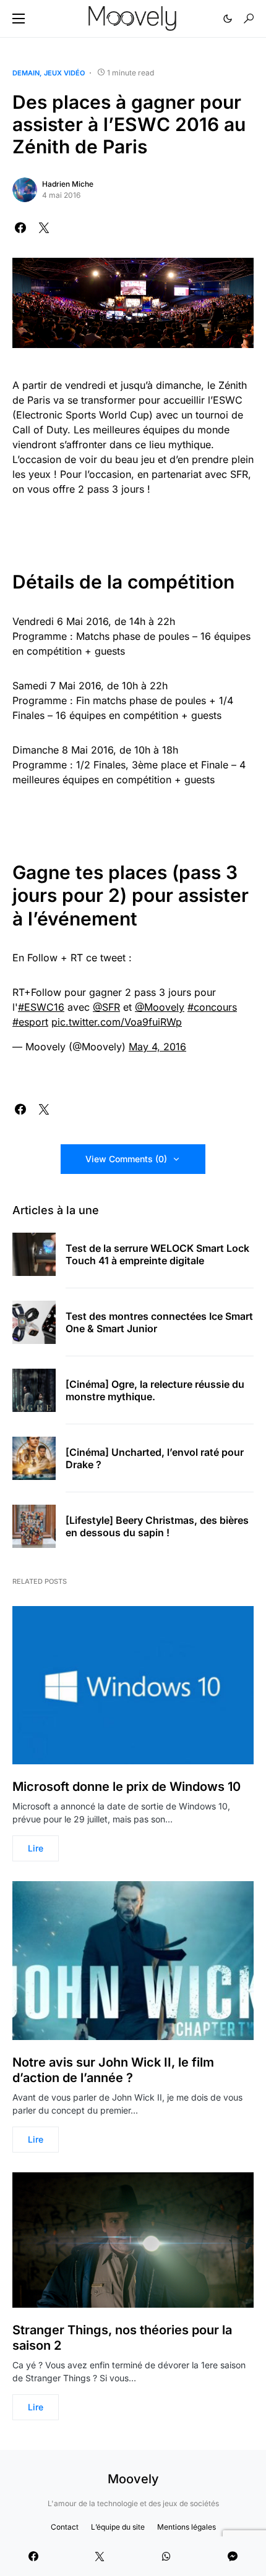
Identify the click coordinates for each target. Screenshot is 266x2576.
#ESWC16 (41, 1007)
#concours (212, 1007)
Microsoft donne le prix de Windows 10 (127, 1787)
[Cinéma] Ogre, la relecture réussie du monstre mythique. (155, 1390)
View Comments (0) (126, 1159)
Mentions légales (187, 2527)
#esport (30, 1022)
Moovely (133, 2479)
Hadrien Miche (68, 184)
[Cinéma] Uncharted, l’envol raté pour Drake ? (155, 1458)
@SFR (106, 1007)
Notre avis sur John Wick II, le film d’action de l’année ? (113, 2070)
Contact (65, 2527)
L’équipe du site (118, 2527)
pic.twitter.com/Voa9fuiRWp (117, 1022)
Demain (26, 73)
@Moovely (160, 1007)
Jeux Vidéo (64, 73)
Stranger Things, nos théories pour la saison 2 (122, 2338)
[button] (19, 19)
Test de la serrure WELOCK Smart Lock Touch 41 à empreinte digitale (157, 1254)
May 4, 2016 (157, 1047)
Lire (36, 1848)
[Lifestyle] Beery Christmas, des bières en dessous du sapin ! (157, 1526)
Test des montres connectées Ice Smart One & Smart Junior (159, 1322)
